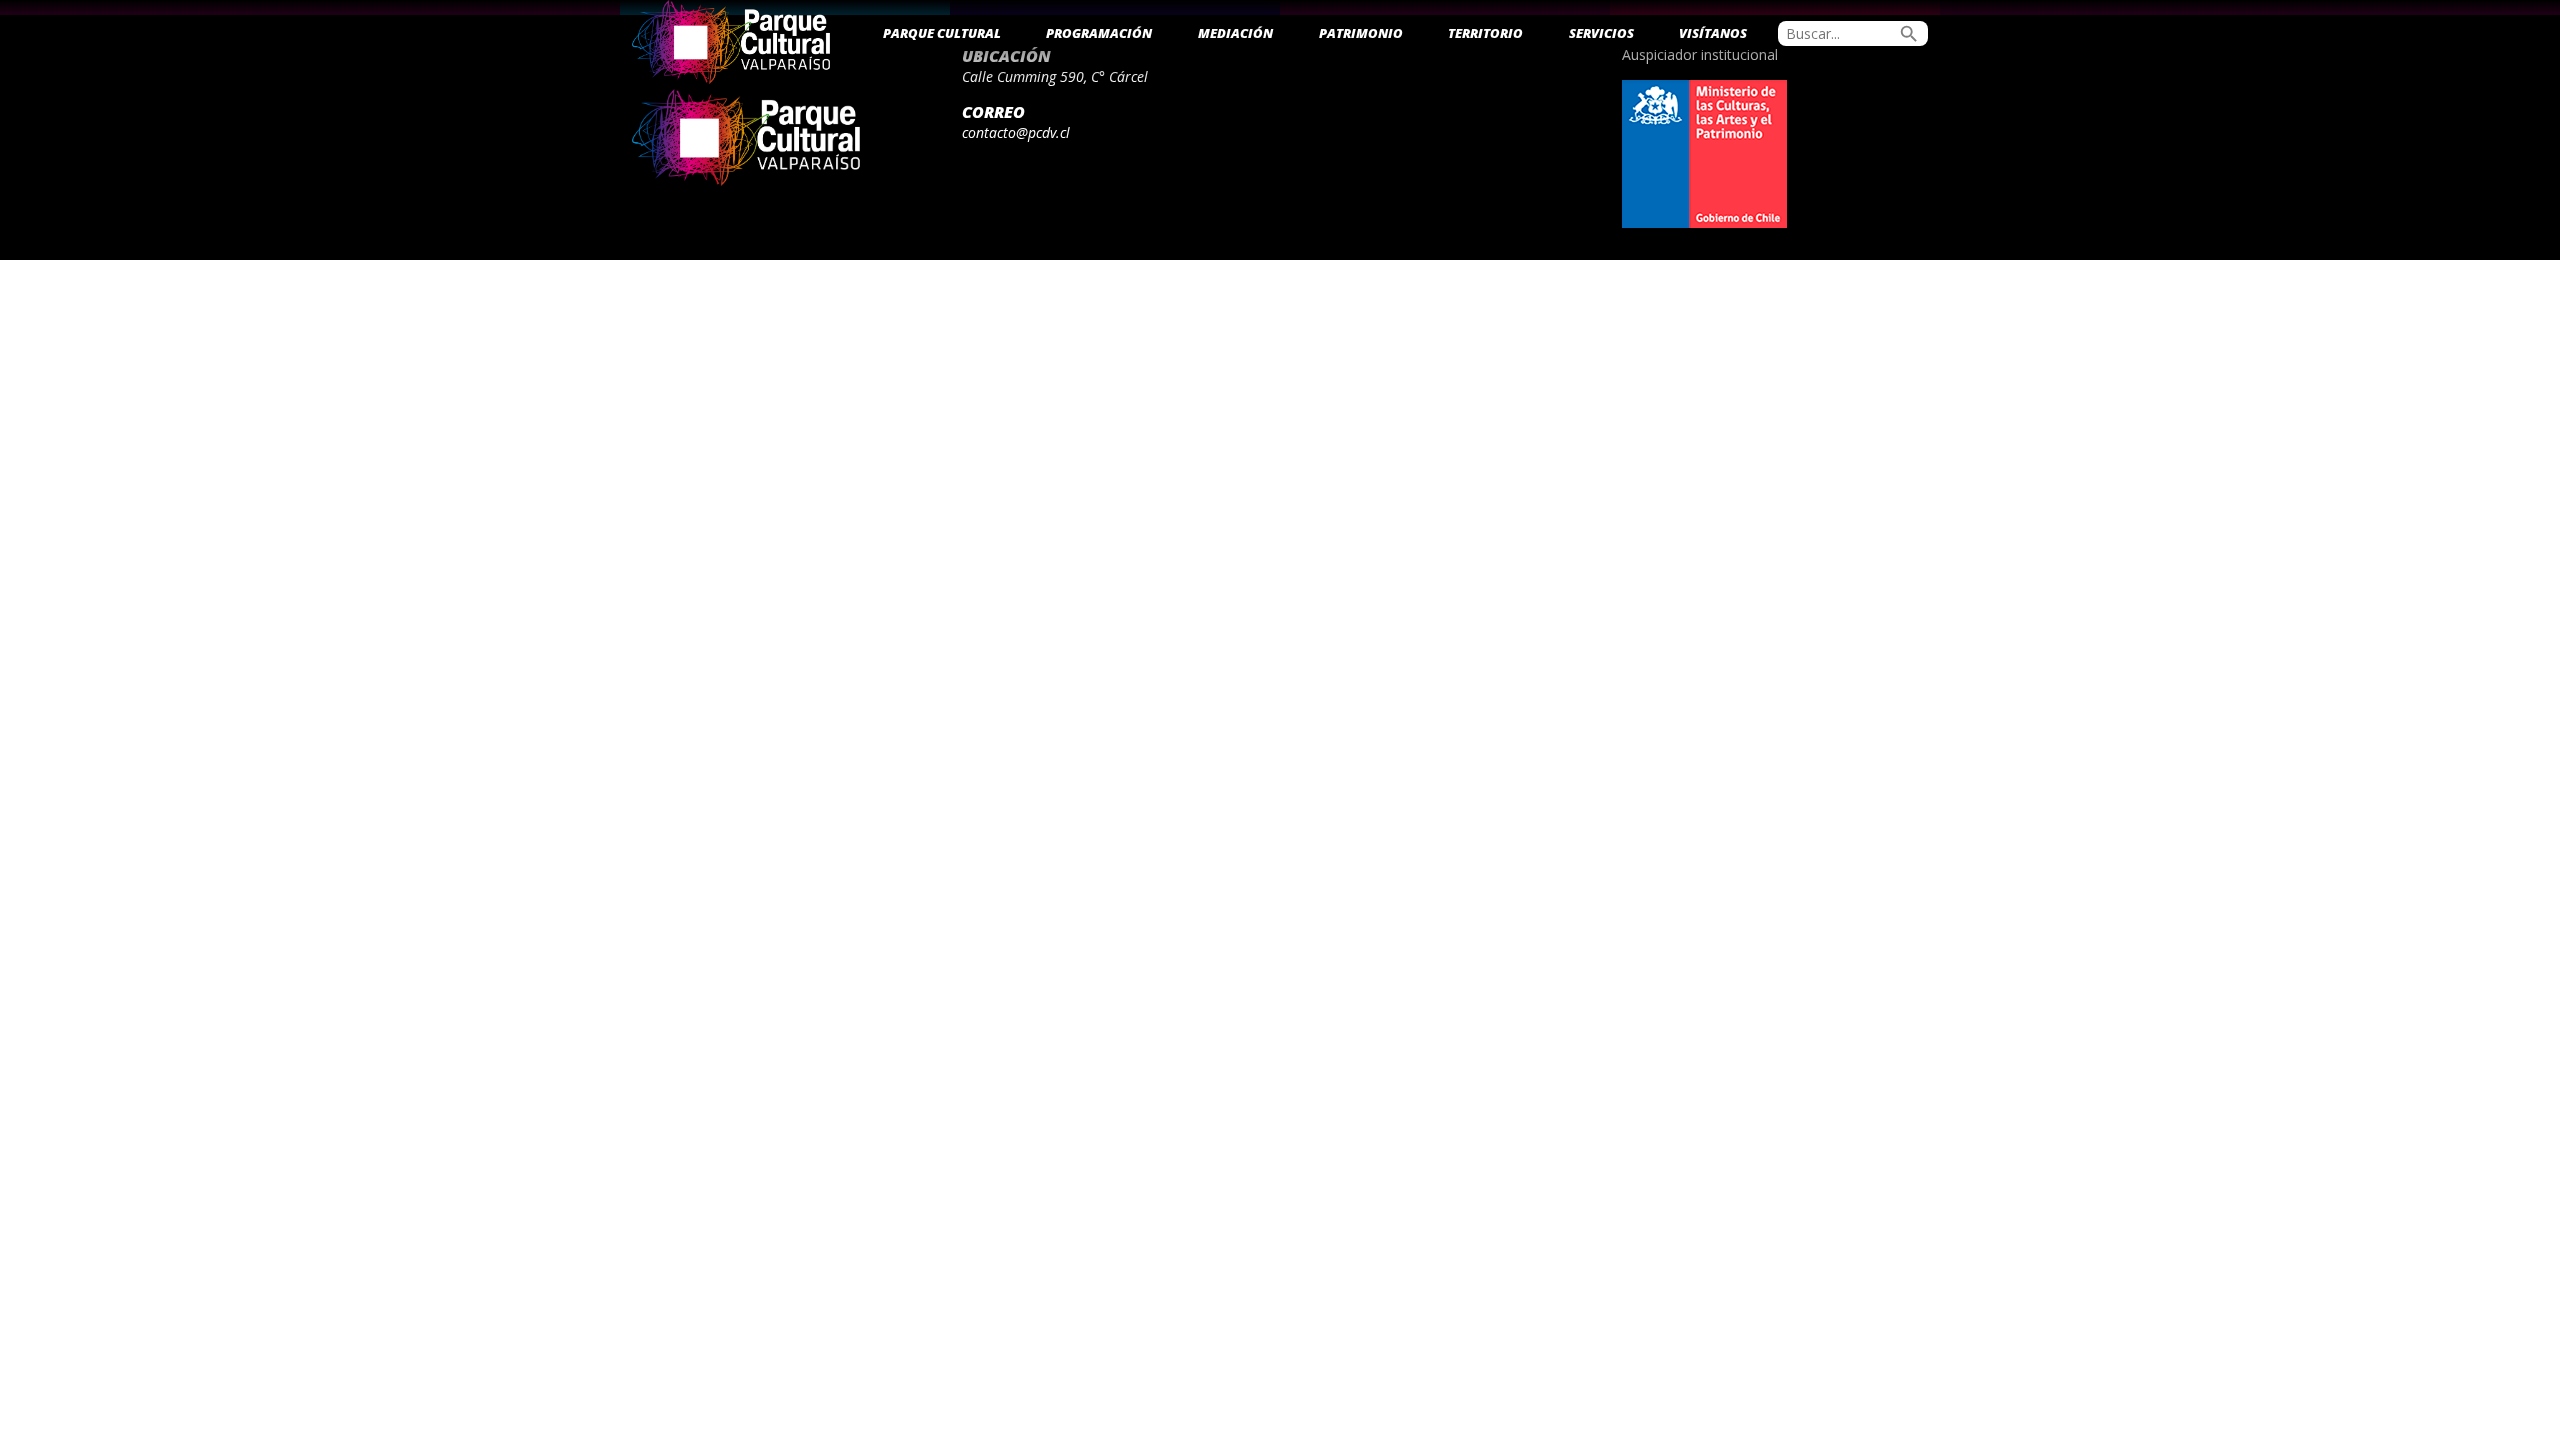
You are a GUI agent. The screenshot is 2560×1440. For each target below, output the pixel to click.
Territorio (1485, 33)
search (1909, 34)
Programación (1099, 33)
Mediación (1235, 33)
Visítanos (1713, 33)
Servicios (1601, 33)
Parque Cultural (942, 33)
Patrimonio (1361, 33)
